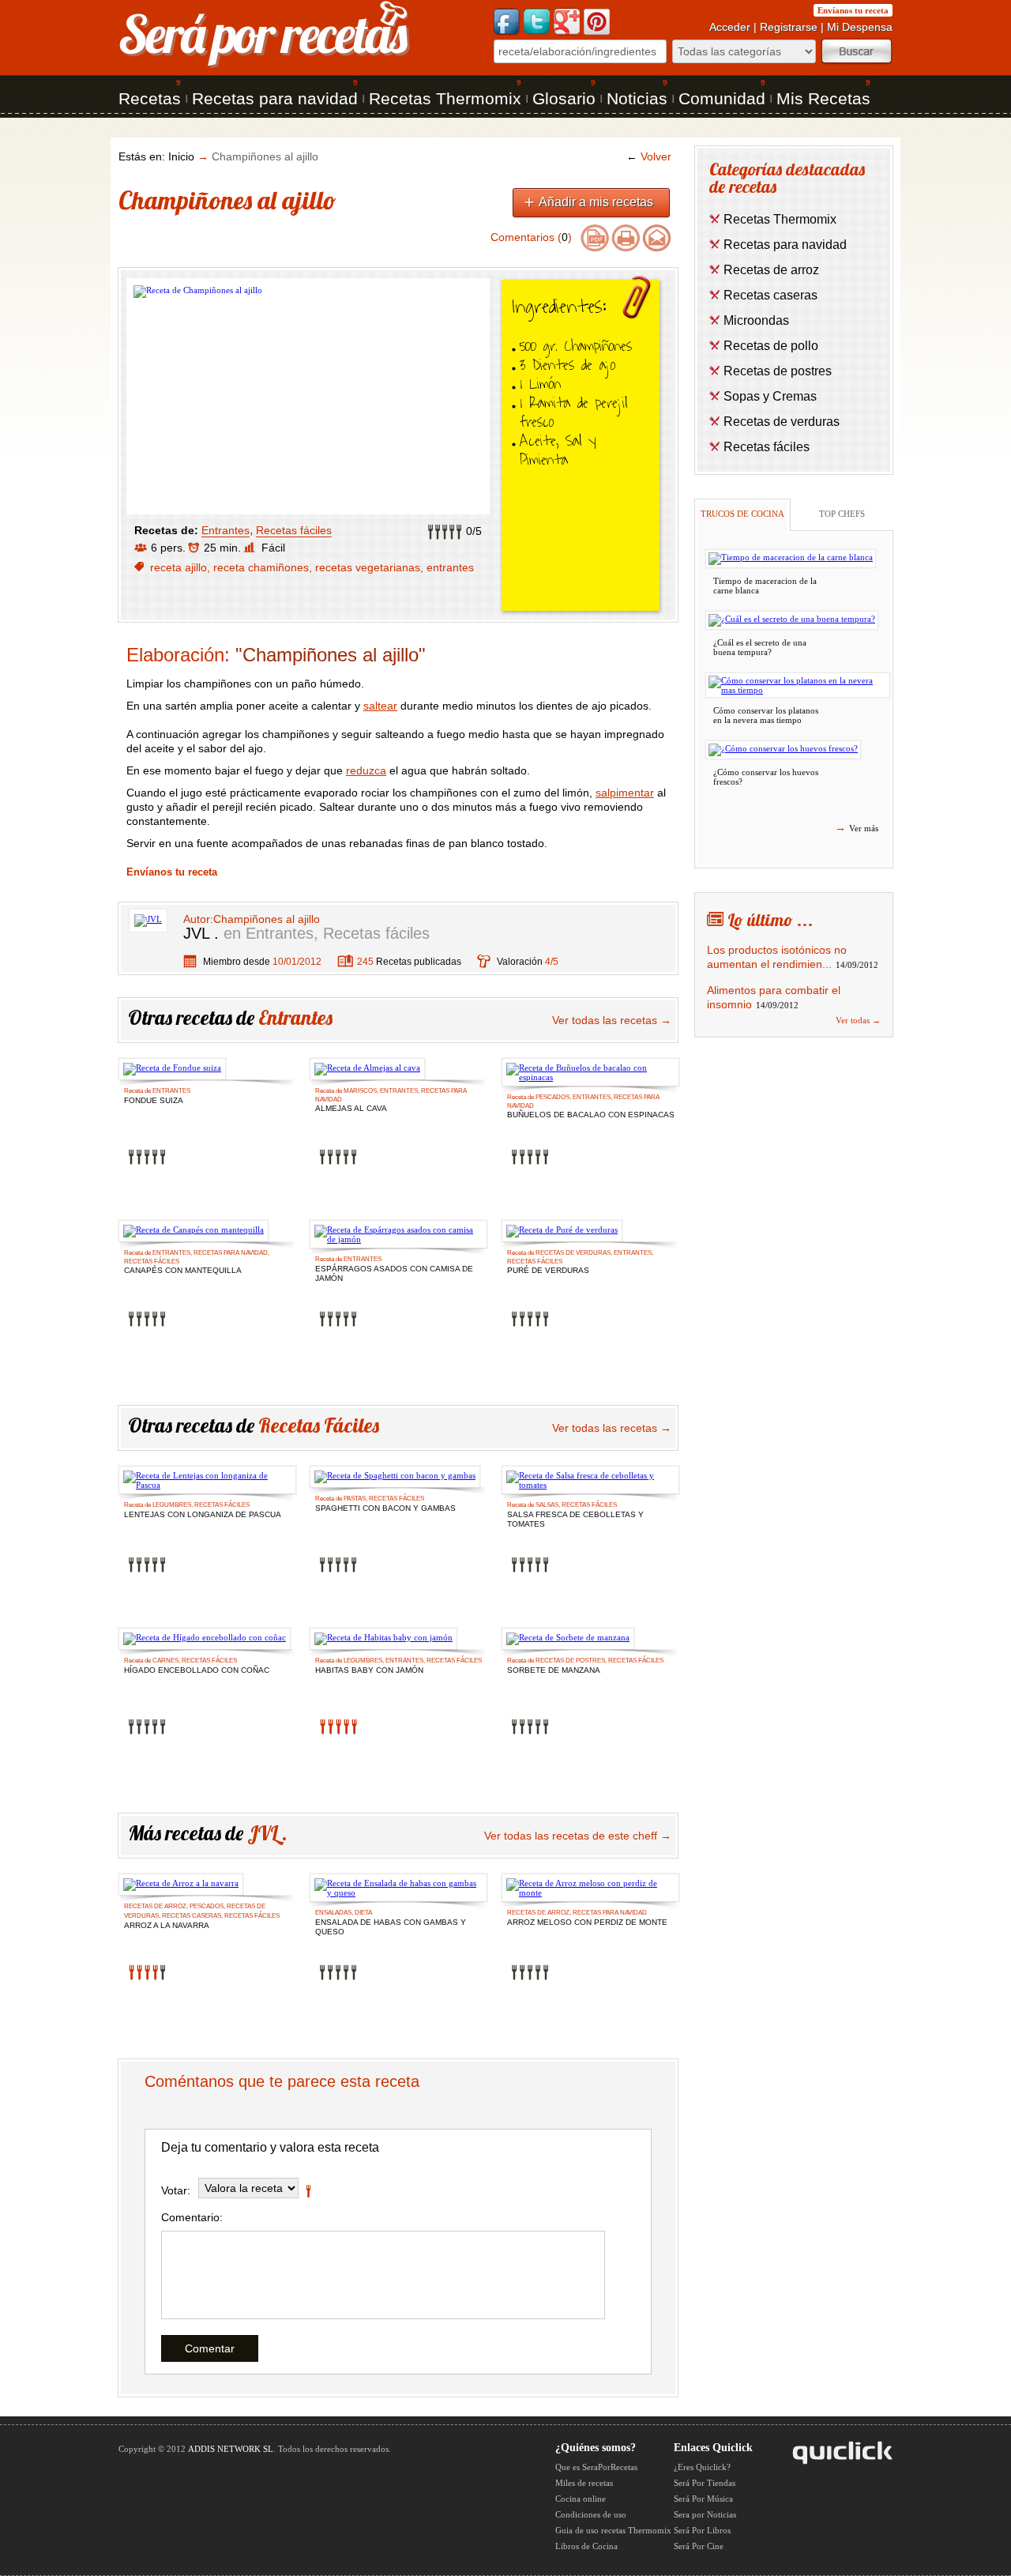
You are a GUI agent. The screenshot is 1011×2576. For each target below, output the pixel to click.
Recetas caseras (192, 1916)
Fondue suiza (154, 1100)
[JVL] (148, 919)
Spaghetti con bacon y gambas (385, 1508)
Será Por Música (703, 2499)
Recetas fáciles (294, 530)
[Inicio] (265, 66)
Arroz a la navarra (167, 1925)
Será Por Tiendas (705, 2483)
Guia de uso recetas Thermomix (613, 2530)
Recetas (150, 98)
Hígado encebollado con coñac (197, 1670)
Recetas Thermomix (445, 98)
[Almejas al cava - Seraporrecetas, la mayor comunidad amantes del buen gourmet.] (367, 1069)
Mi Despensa (860, 27)
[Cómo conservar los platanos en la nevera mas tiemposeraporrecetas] (798, 685)
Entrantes (226, 530)
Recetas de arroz (155, 1906)
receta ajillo (179, 567)
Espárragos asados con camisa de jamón (394, 1270)
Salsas (547, 1505)
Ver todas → (858, 1020)
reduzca (366, 770)
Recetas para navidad (275, 98)
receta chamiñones (261, 567)
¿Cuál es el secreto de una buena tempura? (760, 647)
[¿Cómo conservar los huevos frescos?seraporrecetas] (783, 750)
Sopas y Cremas (770, 396)
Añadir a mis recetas (596, 202)
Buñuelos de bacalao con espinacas (591, 1115)
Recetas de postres (570, 1661)
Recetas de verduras (573, 1253)
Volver (649, 156)
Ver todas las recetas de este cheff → (578, 1836)
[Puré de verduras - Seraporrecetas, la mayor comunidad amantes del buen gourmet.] (562, 1231)
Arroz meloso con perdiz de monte (587, 1922)
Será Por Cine (699, 2546)
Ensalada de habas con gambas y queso (391, 1924)
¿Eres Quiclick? (702, 2467)
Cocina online (581, 2499)
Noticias (637, 98)
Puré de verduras (548, 1270)
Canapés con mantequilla (183, 1270)
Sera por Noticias (705, 2514)
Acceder (730, 27)
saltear (380, 706)
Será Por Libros (702, 2530)
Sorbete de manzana (554, 1670)
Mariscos (360, 1091)
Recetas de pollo (771, 346)
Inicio (181, 156)
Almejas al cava (351, 1108)
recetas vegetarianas (368, 567)
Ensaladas (333, 1913)
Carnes (165, 1661)
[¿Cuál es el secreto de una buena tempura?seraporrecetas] (792, 620)
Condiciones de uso (591, 2514)
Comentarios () (531, 237)
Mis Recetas (823, 98)
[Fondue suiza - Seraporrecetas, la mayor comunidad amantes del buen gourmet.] (172, 1069)
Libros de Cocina (586, 2546)
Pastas (355, 1499)
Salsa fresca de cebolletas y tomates (575, 1516)
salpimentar (625, 793)
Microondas (756, 320)
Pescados (552, 1097)
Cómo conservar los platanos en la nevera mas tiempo (766, 715)
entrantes (450, 567)
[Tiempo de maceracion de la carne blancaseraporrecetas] (791, 559)
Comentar (210, 2348)
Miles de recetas (584, 2483)
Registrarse (789, 27)
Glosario (564, 98)
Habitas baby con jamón (369, 1670)
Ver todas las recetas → (612, 1020)
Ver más (857, 827)
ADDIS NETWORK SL (231, 2449)
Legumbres (172, 1505)
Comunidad (722, 98)
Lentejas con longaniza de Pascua (203, 1514)
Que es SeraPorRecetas (596, 2467)
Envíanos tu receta (853, 10)
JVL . (201, 933)
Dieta (363, 1913)
